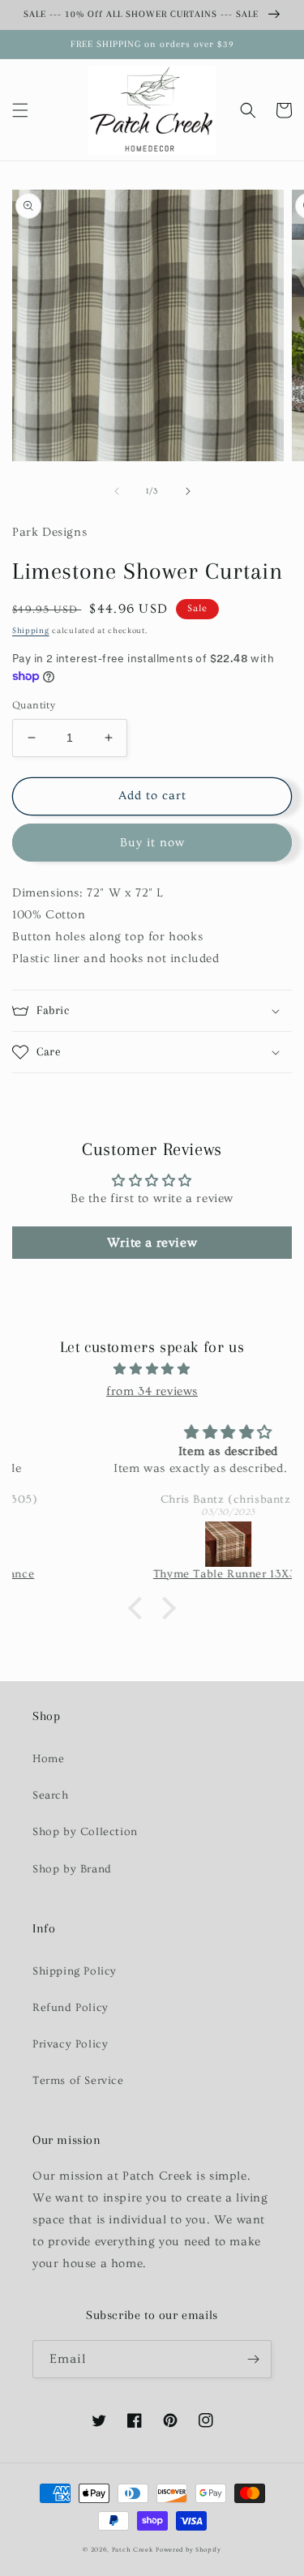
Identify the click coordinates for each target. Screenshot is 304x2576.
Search (51, 1795)
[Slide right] (188, 491)
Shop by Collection (85, 1832)
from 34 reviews (152, 1391)
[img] (152, 1369)
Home (48, 1759)
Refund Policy (71, 2008)
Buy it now (152, 843)
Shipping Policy (75, 1971)
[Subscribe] (253, 2359)
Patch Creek (133, 2550)
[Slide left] (117, 491)
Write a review (152, 1243)
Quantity (34, 705)
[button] (20, 110)
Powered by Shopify (188, 2550)
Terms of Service (78, 2081)
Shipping (31, 631)
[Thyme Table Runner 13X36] (152, 1544)
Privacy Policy (70, 2044)
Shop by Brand (72, 1869)
